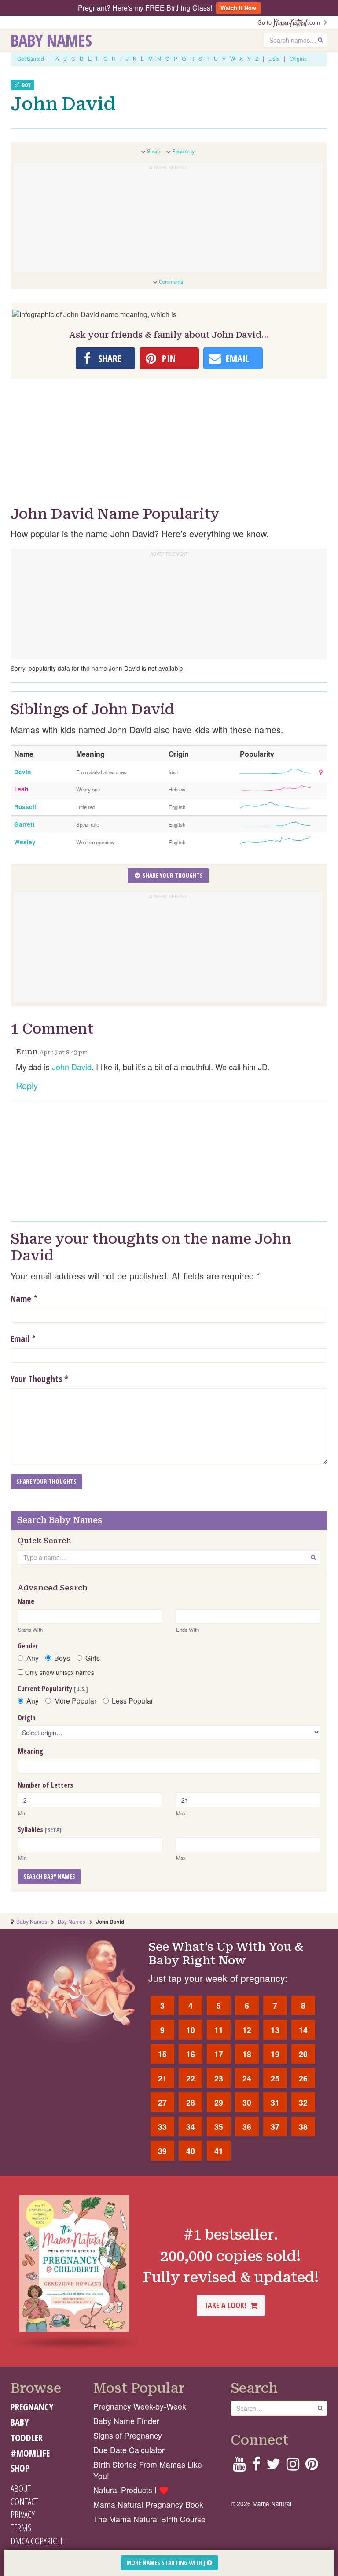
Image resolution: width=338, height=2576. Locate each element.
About (21, 2488)
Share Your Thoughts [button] (172, 875)
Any (33, 1658)
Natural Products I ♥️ (131, 2490)
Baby (20, 2422)
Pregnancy (32, 2407)
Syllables (40, 1829)
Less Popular (132, 1701)
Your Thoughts (39, 1379)
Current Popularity (53, 1689)
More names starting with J (167, 2563)
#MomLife (30, 2453)
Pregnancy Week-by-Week (140, 2406)
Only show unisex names (59, 1672)
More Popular (75, 1701)
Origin (27, 1718)
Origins (298, 58)
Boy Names (72, 1921)
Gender (28, 1646)
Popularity (183, 151)
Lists (274, 58)
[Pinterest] (312, 2467)
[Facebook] (256, 2467)
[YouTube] (239, 2467)
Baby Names (51, 40)
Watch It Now (238, 8)
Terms (21, 2528)
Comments (171, 281)
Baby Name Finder (126, 2421)
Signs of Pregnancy (128, 2435)
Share (154, 151)
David (81, 1067)
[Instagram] (293, 2467)
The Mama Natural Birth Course (149, 2519)
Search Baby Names (49, 1876)
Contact (24, 2502)
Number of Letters (45, 1785)
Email (20, 1339)
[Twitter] (273, 2467)
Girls (93, 1658)
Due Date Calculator (129, 2450)
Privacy (23, 2514)
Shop (20, 2468)
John (61, 1067)
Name (21, 1299)
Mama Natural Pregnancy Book (148, 2504)
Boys (62, 1658)
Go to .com (290, 22)
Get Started (31, 58)
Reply (27, 1085)
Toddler (27, 2438)
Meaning (30, 1751)
